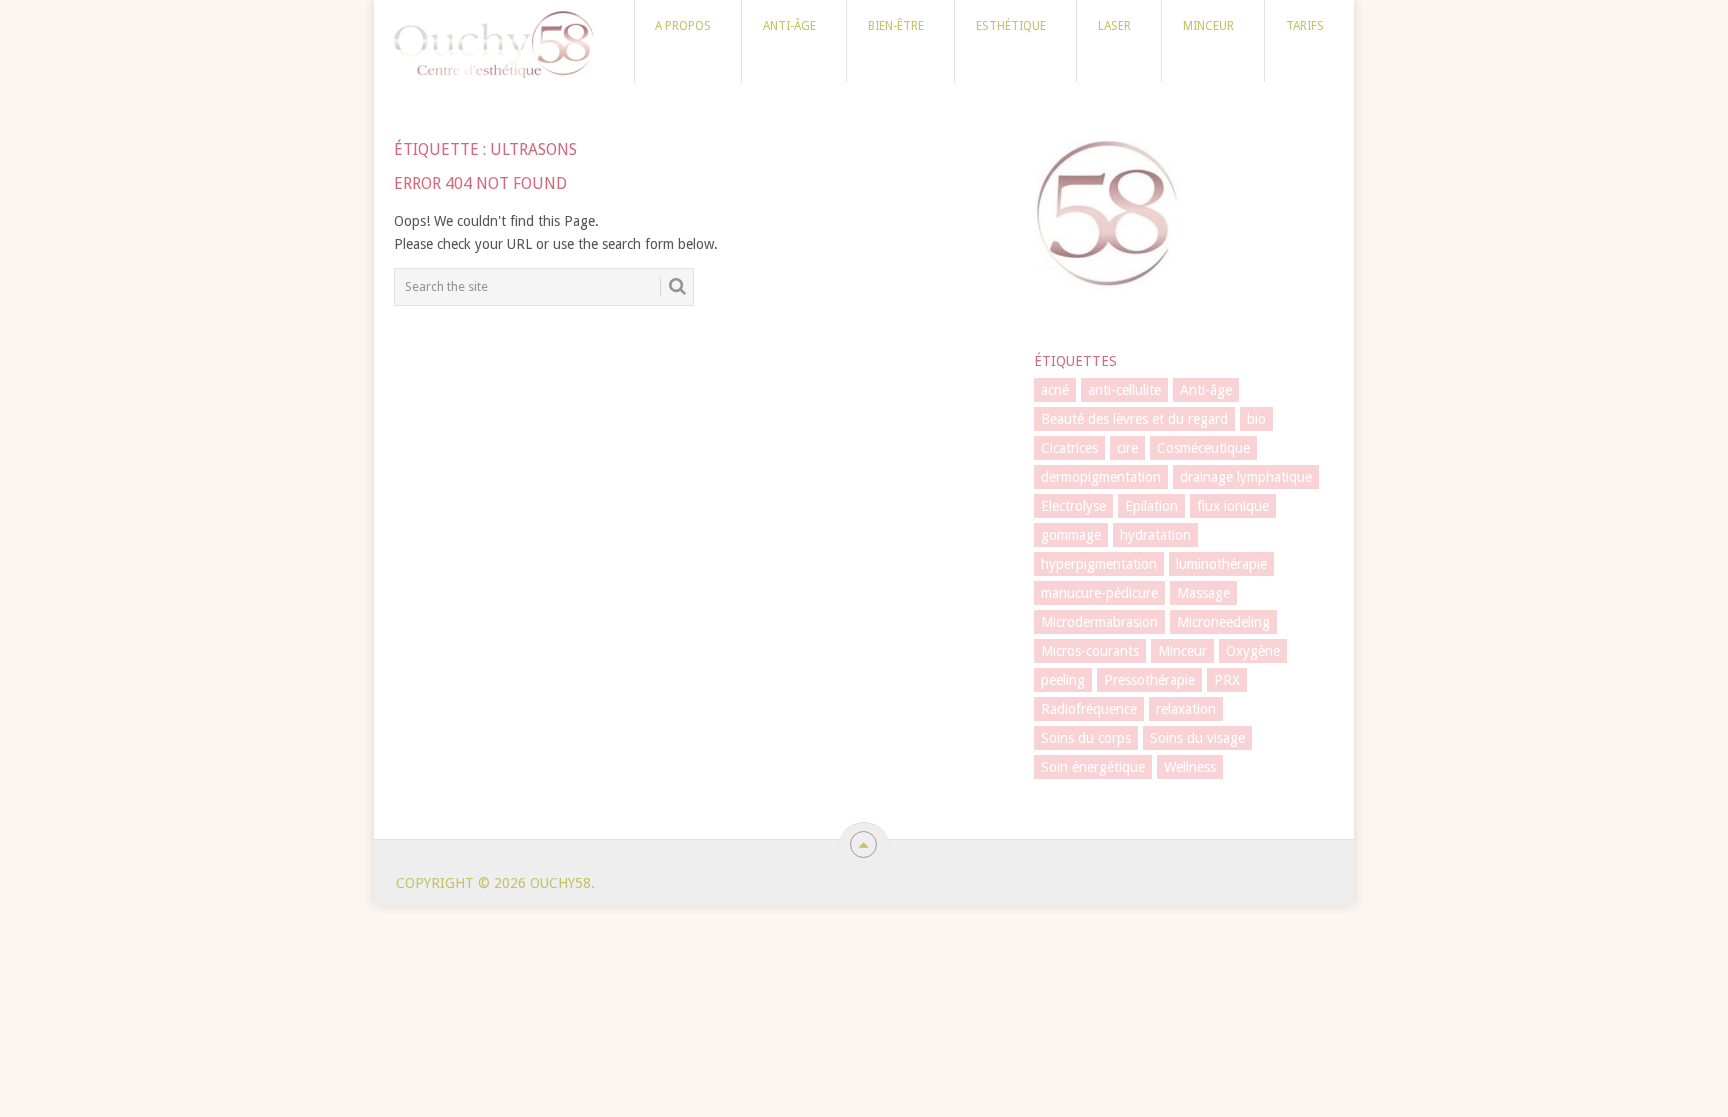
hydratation (1155, 535)
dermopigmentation (1101, 477)
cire (1127, 448)
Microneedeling (1223, 622)
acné (1055, 390)
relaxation (1186, 709)
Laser (1114, 26)
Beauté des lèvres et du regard (1134, 419)
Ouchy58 (560, 883)
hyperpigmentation (1099, 564)
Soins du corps (1086, 738)
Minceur (1208, 26)
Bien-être (896, 26)
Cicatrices (1069, 448)
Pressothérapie (1149, 680)
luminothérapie (1221, 564)
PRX (1227, 680)
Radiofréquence (1089, 709)
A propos (683, 26)
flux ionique (1233, 506)
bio (1256, 419)
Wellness (1190, 767)
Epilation (1151, 506)
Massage (1203, 593)
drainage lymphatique (1246, 477)
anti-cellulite (1124, 390)
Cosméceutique (1203, 448)
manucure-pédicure (1099, 593)
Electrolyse (1073, 506)
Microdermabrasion (1099, 622)
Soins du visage (1197, 738)
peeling (1063, 680)
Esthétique (1011, 26)
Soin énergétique (1093, 767)
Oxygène (1253, 651)
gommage (1071, 535)
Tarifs (1305, 26)
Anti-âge (789, 26)
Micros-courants (1090, 651)
